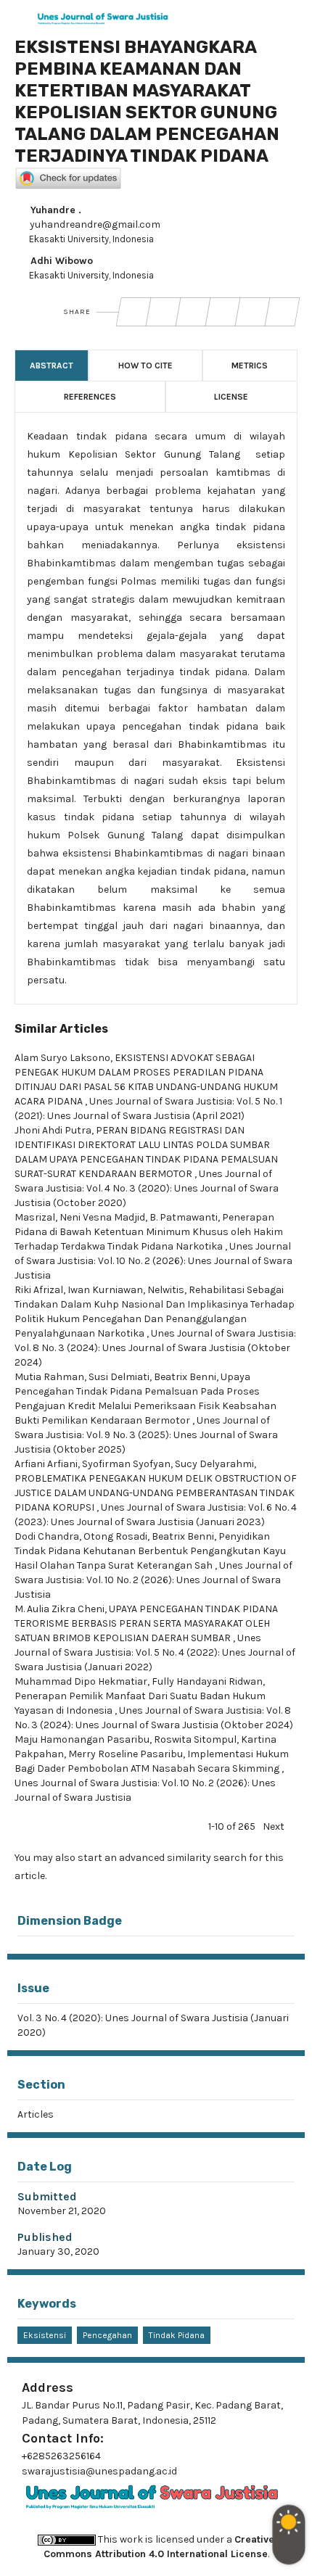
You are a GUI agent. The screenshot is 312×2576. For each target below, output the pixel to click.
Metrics (250, 366)
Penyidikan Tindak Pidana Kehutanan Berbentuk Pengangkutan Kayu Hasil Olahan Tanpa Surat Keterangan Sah (150, 1551)
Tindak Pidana (177, 2335)
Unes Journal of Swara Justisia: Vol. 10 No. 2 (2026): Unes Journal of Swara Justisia (153, 1261)
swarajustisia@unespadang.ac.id (99, 2471)
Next (274, 1826)
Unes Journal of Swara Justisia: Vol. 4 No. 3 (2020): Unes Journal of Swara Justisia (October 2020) (147, 1188)
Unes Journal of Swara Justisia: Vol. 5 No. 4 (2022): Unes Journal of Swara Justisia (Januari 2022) (155, 1652)
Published (45, 2237)
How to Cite (145, 366)
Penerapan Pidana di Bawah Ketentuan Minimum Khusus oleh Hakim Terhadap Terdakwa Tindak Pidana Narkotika (149, 1232)
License (231, 397)
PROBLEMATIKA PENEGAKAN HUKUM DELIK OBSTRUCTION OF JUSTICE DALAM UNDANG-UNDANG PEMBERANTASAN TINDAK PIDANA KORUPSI (156, 1493)
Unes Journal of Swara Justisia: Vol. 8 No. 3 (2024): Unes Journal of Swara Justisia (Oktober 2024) (155, 1348)
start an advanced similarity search (162, 1858)
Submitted (47, 2196)
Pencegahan (107, 2335)
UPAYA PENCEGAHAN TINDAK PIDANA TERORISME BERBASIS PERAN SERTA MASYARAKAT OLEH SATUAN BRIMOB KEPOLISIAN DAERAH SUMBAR (146, 1623)
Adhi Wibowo (60, 261)
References (90, 397)
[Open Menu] (15, 15)
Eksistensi (45, 2335)
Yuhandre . (54, 210)
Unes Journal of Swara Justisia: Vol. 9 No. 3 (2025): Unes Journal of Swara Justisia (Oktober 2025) (146, 1435)
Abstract (52, 366)
